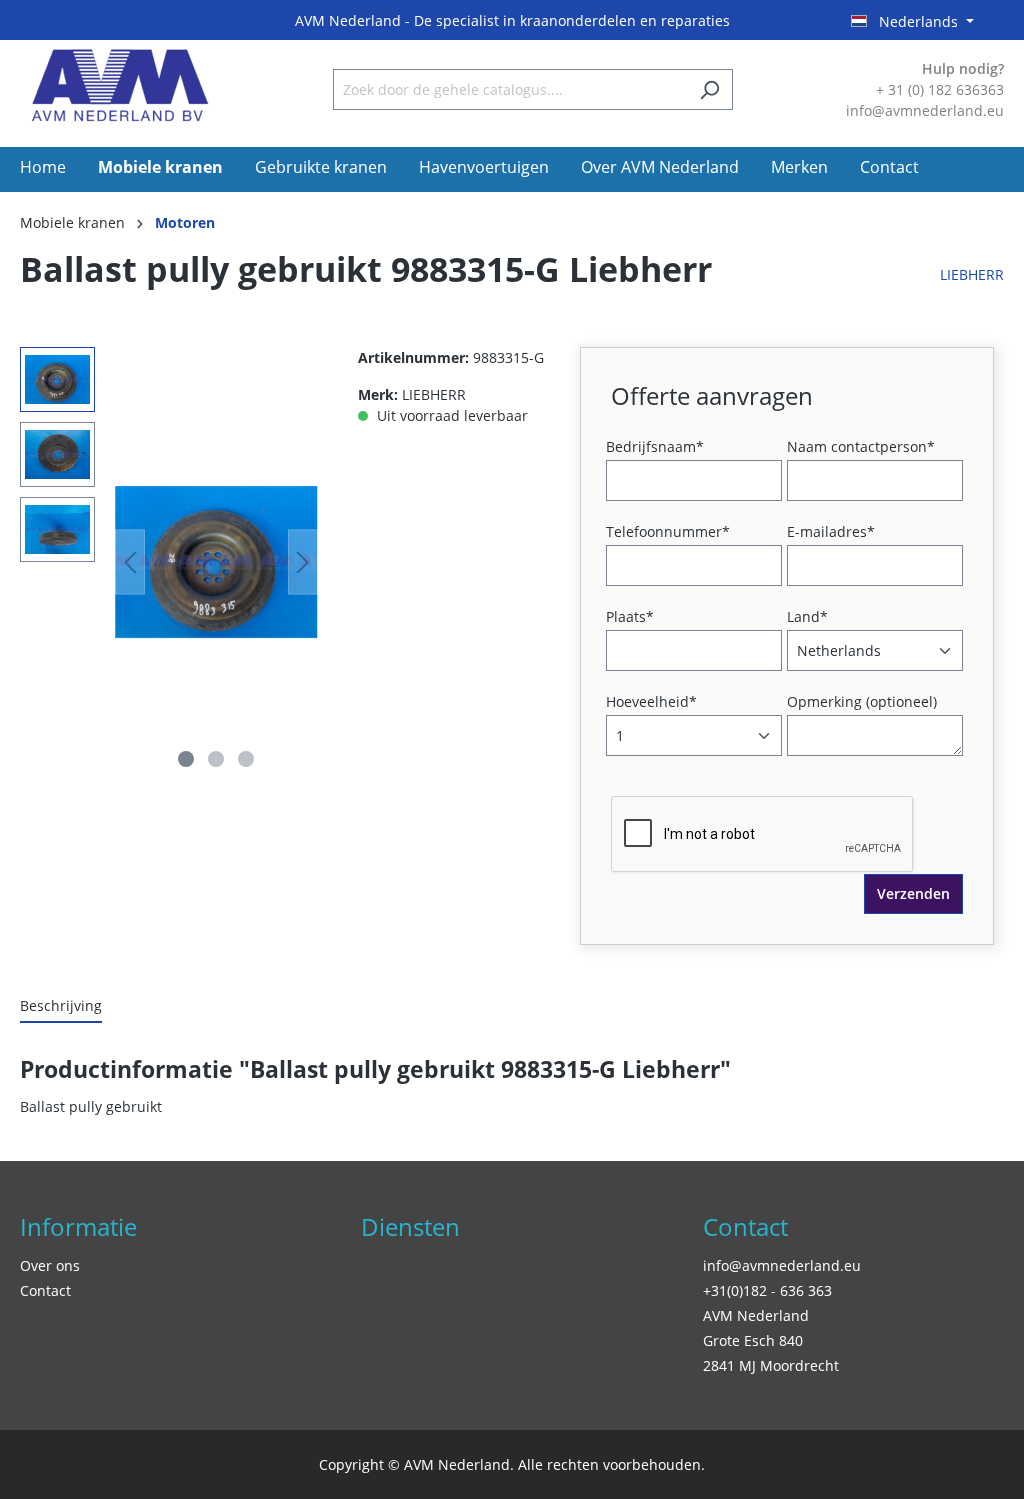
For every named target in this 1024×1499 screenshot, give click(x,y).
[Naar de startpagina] (120, 85)
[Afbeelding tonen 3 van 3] (246, 759)
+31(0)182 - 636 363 (767, 1290)
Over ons (50, 1265)
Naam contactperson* (861, 446)
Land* (807, 616)
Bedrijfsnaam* (655, 446)
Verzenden (913, 893)
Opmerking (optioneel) (862, 701)
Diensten (410, 1226)
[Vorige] (130, 562)
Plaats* (630, 616)
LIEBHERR (972, 274)
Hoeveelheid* (651, 701)
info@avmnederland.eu (782, 1265)
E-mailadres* (831, 531)
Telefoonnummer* (668, 531)
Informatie (78, 1226)
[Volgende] (303, 562)
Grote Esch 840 (753, 1340)
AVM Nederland (756, 1315)
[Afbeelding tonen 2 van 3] (216, 759)
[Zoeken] (709, 89)
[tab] (61, 1006)
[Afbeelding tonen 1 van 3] (186, 759)
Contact (45, 1290)
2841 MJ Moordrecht (771, 1365)
